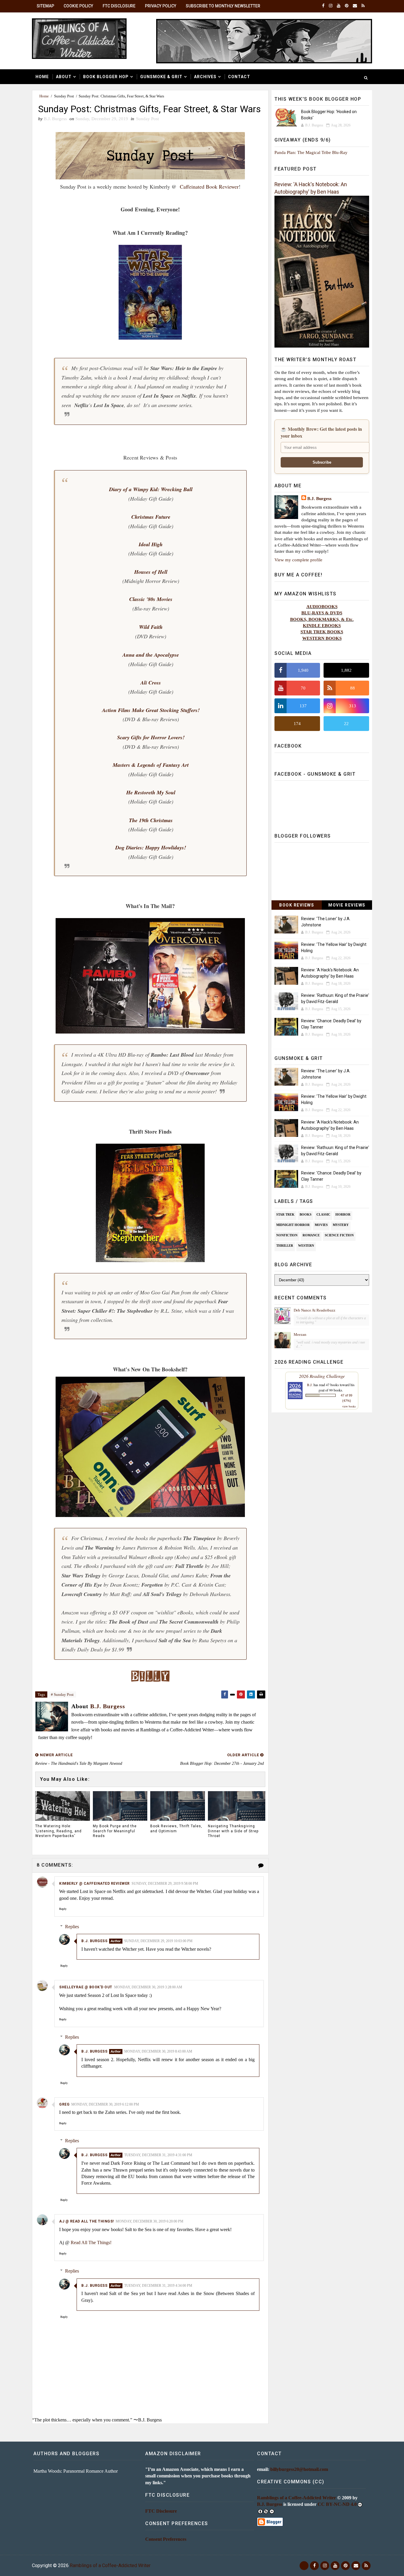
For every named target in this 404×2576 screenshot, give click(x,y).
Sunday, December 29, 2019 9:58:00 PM (165, 1884)
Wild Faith (151, 627)
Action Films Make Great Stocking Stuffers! (151, 710)
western (306, 1246)
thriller (285, 1246)
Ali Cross (151, 683)
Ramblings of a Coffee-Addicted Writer (296, 2498)
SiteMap (45, 6)
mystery (341, 1225)
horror (343, 1214)
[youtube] (339, 6)
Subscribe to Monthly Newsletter (223, 6)
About (64, 77)
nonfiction (287, 1235)
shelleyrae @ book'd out (86, 1987)
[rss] (363, 6)
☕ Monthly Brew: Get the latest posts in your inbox (321, 432)
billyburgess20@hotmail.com (299, 2469)
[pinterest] (347, 6)
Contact (239, 77)
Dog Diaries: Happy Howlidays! (151, 847)
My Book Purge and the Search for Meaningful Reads (115, 1831)
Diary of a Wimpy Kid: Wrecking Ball (151, 489)
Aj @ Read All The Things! (87, 2221)
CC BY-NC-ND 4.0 (337, 2504)
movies (321, 1225)
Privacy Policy (161, 6)
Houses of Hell (151, 572)
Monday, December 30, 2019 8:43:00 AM (158, 2051)
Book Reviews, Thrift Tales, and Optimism (176, 1829)
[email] (355, 6)
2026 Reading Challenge (322, 1376)
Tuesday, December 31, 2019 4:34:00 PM (158, 2286)
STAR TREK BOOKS (322, 632)
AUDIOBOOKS (322, 606)
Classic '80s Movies (151, 599)
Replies (72, 1927)
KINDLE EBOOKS (322, 625)
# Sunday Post (62, 1694)
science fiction (339, 1235)
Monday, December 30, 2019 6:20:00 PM (150, 2221)
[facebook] (323, 6)
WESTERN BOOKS (322, 638)
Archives (205, 77)
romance (311, 1235)
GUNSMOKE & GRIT (161, 77)
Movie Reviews (347, 905)
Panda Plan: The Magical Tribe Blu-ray (311, 152)
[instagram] (331, 6)
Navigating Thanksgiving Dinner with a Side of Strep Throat (233, 1831)
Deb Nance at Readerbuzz (315, 1310)
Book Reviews (297, 905)
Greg (64, 2104)
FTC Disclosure (119, 6)
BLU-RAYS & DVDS (322, 613)
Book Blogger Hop (106, 77)
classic (323, 1214)
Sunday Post (64, 96)
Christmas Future (151, 517)
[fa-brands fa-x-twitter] (304, 2566)
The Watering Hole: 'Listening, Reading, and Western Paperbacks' (58, 1831)
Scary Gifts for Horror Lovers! (151, 737)
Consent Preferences (166, 2539)
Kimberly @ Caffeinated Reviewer (94, 1884)
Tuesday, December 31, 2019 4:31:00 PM (158, 2155)
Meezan (300, 1334)
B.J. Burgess (94, 1941)
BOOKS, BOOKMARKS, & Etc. (322, 619)
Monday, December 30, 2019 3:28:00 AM (148, 1987)
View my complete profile (298, 560)
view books (349, 1406)
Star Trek (285, 1214)
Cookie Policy (78, 6)
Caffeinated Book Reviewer (209, 187)
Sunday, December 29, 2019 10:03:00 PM (158, 1941)
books (306, 1214)
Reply (63, 1909)
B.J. (310, 1385)
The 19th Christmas (151, 820)
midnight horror (293, 1225)
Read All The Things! (91, 2242)
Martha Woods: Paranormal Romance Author (76, 2471)
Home (42, 77)
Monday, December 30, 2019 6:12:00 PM (105, 2104)
